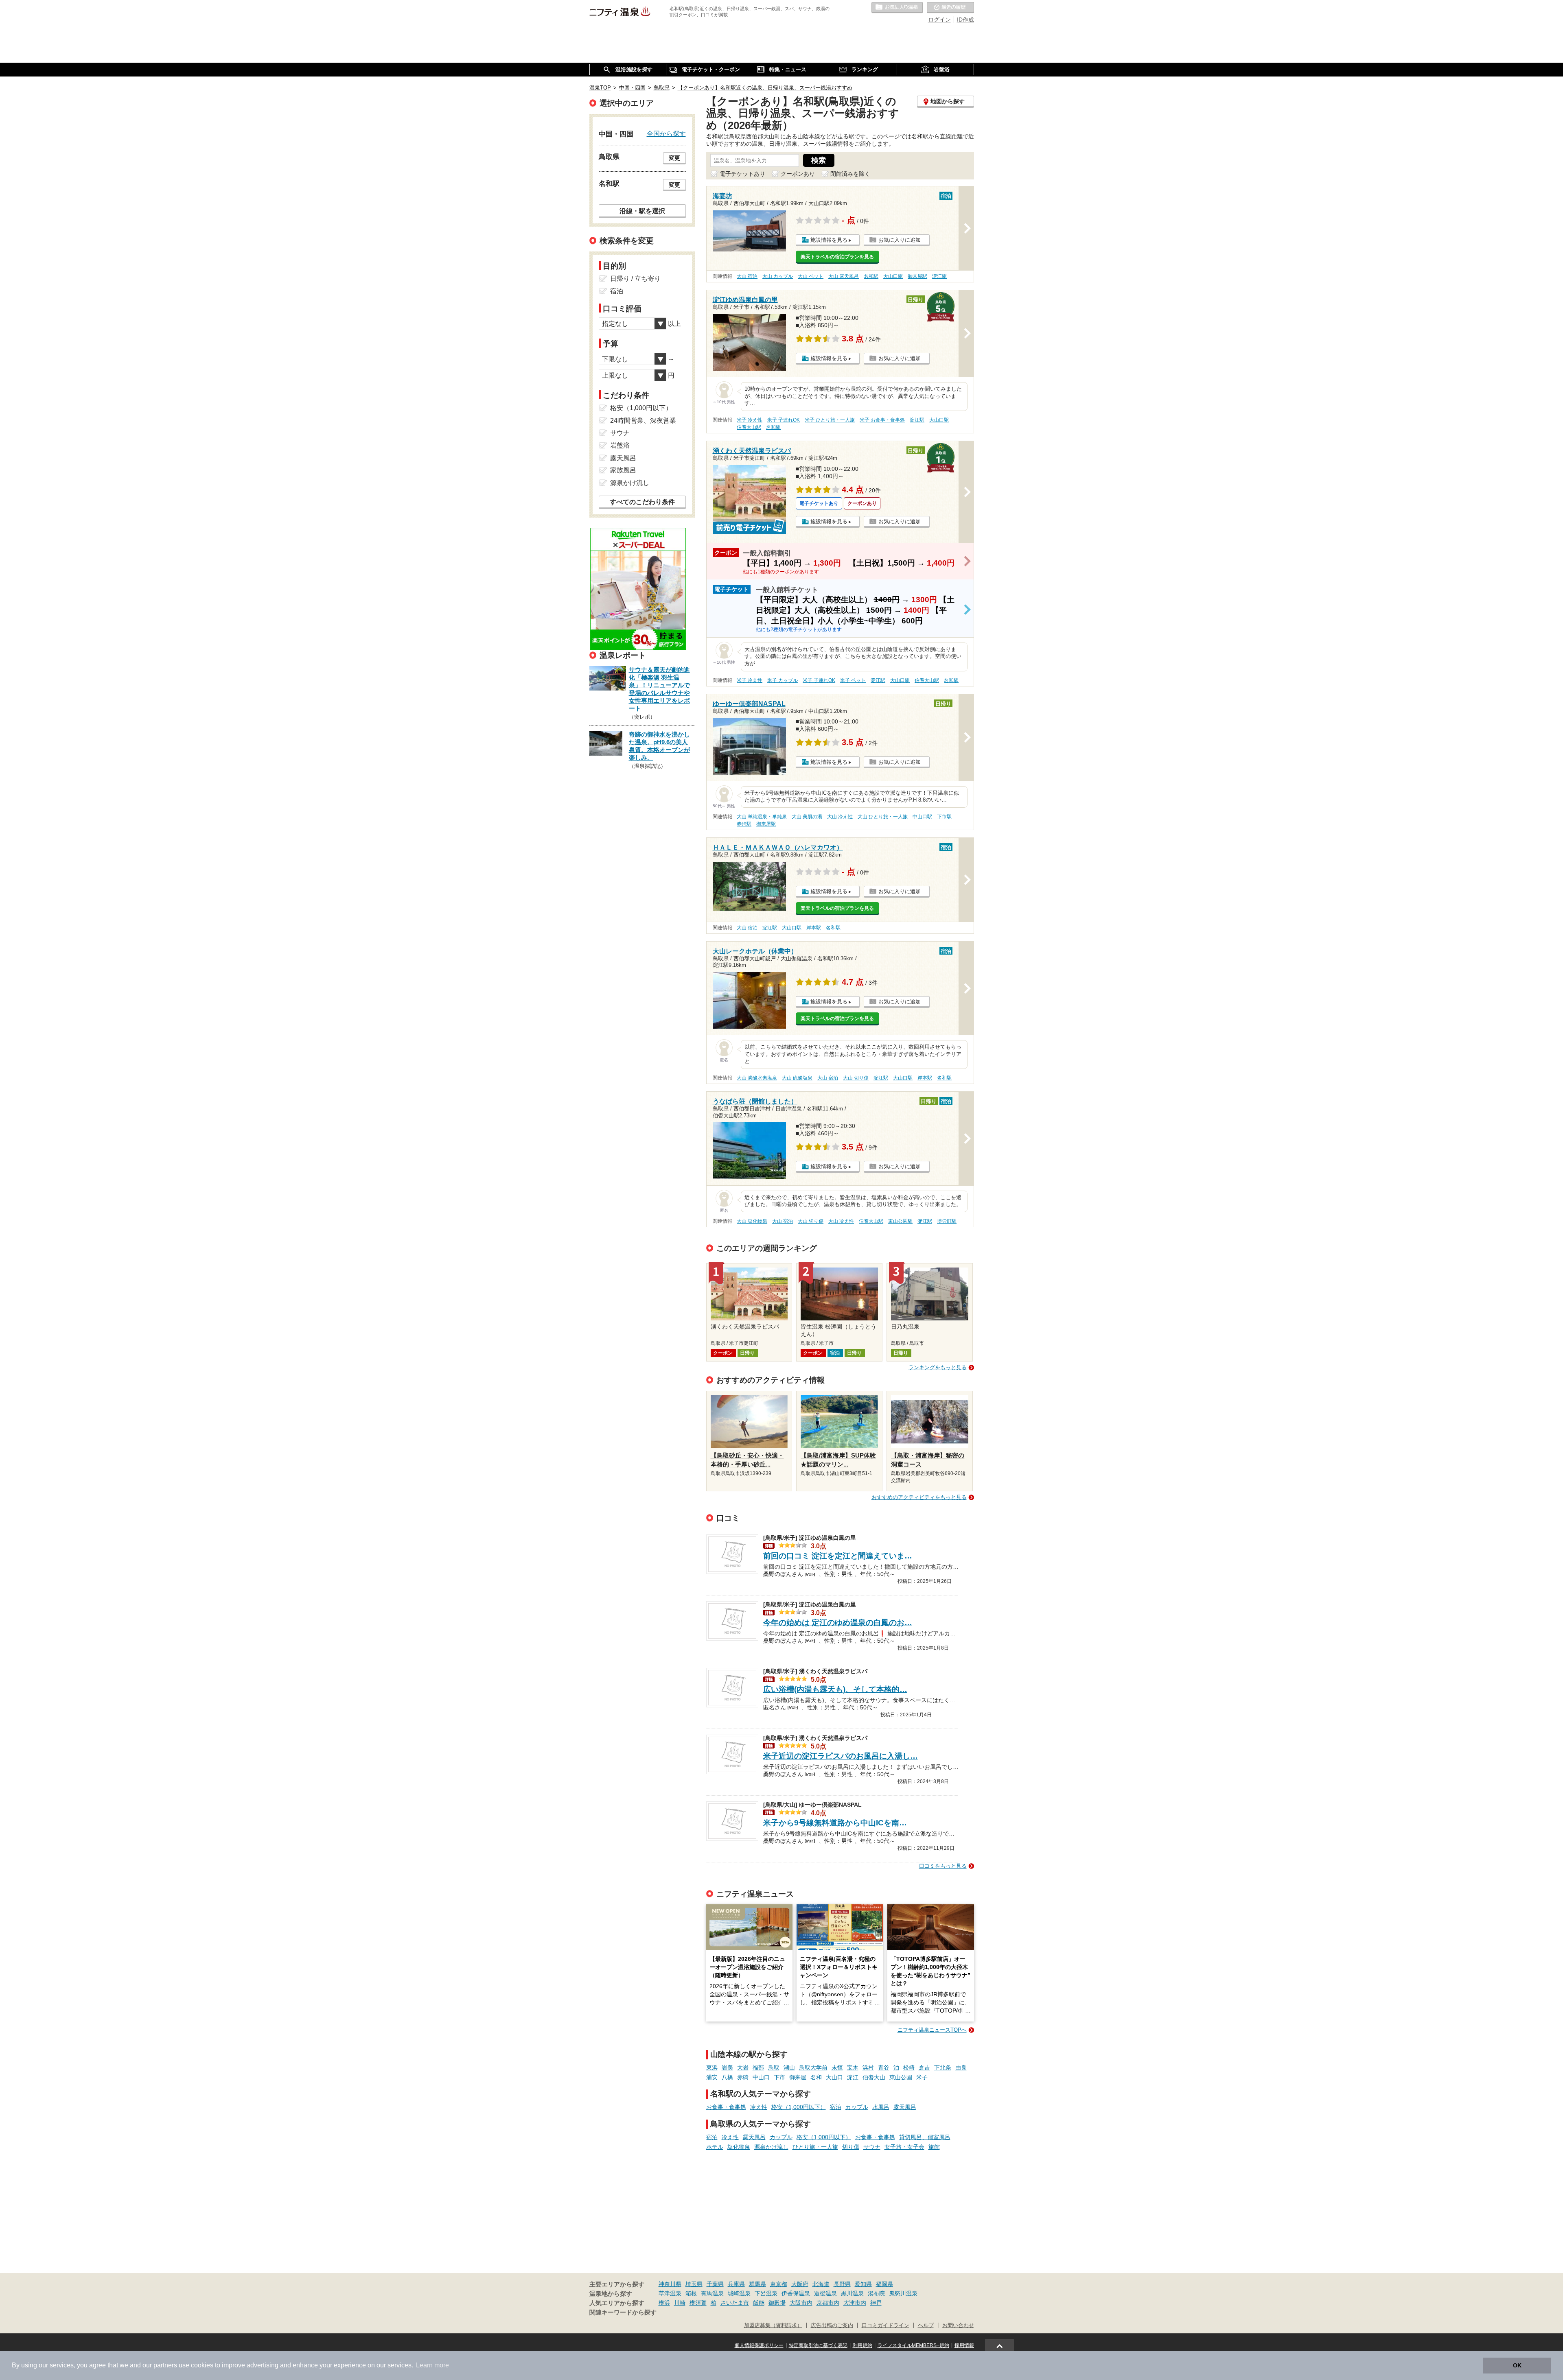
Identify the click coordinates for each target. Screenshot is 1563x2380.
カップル (857, 2107)
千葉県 (715, 2284)
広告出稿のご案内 (832, 2325)
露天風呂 (905, 2107)
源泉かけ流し (771, 2147)
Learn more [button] (432, 2365)
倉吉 (924, 2067)
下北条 (943, 2067)
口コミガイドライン (885, 2325)
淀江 (853, 2077)
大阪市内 (801, 2303)
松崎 (909, 2067)
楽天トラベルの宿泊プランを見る (837, 257)
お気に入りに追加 (900, 240)
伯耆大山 (874, 2077)
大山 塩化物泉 (752, 1221)
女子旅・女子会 (904, 2147)
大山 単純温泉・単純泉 (762, 817)
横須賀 (698, 2303)
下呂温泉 (766, 2293)
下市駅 (944, 817)
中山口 (761, 2077)
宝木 (853, 2067)
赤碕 (743, 2077)
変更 (674, 158)
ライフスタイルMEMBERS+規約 (913, 2345)
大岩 (743, 2067)
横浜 (664, 2303)
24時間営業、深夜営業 (643, 421)
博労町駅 (947, 1221)
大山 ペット (811, 276)
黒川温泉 (852, 2293)
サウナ (872, 2147)
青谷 (884, 2067)
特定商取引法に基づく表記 (818, 2345)
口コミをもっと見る (943, 1866)
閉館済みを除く (850, 174)
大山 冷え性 (840, 817)
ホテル (715, 2147)
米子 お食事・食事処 (882, 420)
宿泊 (836, 2107)
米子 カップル (783, 680)
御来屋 (798, 2077)
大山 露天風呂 (844, 276)
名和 (816, 2077)
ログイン (939, 20)
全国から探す (666, 133)
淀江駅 (939, 276)
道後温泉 (825, 2293)
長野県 (842, 2284)
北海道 (821, 2284)
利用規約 (862, 2345)
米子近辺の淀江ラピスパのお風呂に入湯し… (841, 1756)
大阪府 (800, 2284)
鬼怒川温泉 (903, 2293)
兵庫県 (736, 2284)
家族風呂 (623, 470)
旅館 (934, 2147)
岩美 (727, 2067)
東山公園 (901, 2077)
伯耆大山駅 (749, 427)
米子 (922, 2077)
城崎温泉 (739, 2293)
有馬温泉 (712, 2293)
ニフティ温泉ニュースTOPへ (932, 2030)
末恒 (837, 2067)
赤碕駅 (744, 824)
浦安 (712, 2077)
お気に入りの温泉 (897, 8)
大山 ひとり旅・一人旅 (883, 817)
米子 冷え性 (750, 420)
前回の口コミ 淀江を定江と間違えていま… (838, 1556)
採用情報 (964, 2345)
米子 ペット (853, 680)
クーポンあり (798, 174)
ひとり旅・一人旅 (815, 2147)
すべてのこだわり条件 (642, 502)
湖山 (789, 2067)
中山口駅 (922, 817)
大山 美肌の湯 (807, 817)
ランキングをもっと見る (938, 1367)
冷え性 (759, 2107)
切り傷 (851, 2147)
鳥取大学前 (813, 2067)
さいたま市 (735, 2303)
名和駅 (871, 276)
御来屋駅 (917, 276)
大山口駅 (893, 276)
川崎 (680, 2303)
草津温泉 (670, 2293)
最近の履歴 (950, 8)
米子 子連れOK (784, 420)
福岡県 (884, 2284)
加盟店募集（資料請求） (773, 2325)
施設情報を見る (829, 240)
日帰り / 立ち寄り (635, 279)
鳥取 (774, 2067)
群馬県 (757, 2284)
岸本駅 (814, 928)
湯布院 (876, 2293)
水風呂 (881, 2107)
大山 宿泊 (747, 276)
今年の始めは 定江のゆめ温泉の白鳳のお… (838, 1623)
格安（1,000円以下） (799, 2107)
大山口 (834, 2077)
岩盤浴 (620, 445)
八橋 (727, 2077)
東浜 (712, 2067)
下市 (779, 2077)
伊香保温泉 (796, 2293)
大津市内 (855, 2303)
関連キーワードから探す (623, 2312)
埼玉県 (694, 2284)
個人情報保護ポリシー (759, 2345)
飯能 (759, 2303)
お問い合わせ (958, 2325)
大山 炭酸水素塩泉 (757, 1078)
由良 (961, 2067)
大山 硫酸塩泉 (797, 1078)
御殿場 (777, 2303)
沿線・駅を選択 (642, 211)
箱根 (691, 2293)
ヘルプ (926, 2325)
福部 (758, 2067)
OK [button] (1517, 2365)
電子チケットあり (742, 174)
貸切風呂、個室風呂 (925, 2137)
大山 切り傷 (856, 1078)
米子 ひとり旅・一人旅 (830, 420)
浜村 (868, 2067)
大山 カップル (778, 276)
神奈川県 (670, 2284)
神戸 (876, 2303)
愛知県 (863, 2284)
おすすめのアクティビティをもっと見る (919, 1497)
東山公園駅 (900, 1221)
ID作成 (965, 20)
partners (165, 2365)
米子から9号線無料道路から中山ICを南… (835, 1823)
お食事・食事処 (726, 2107)
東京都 (779, 2284)
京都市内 (828, 2303)
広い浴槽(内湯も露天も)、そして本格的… (835, 1689)
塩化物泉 (739, 2147)
